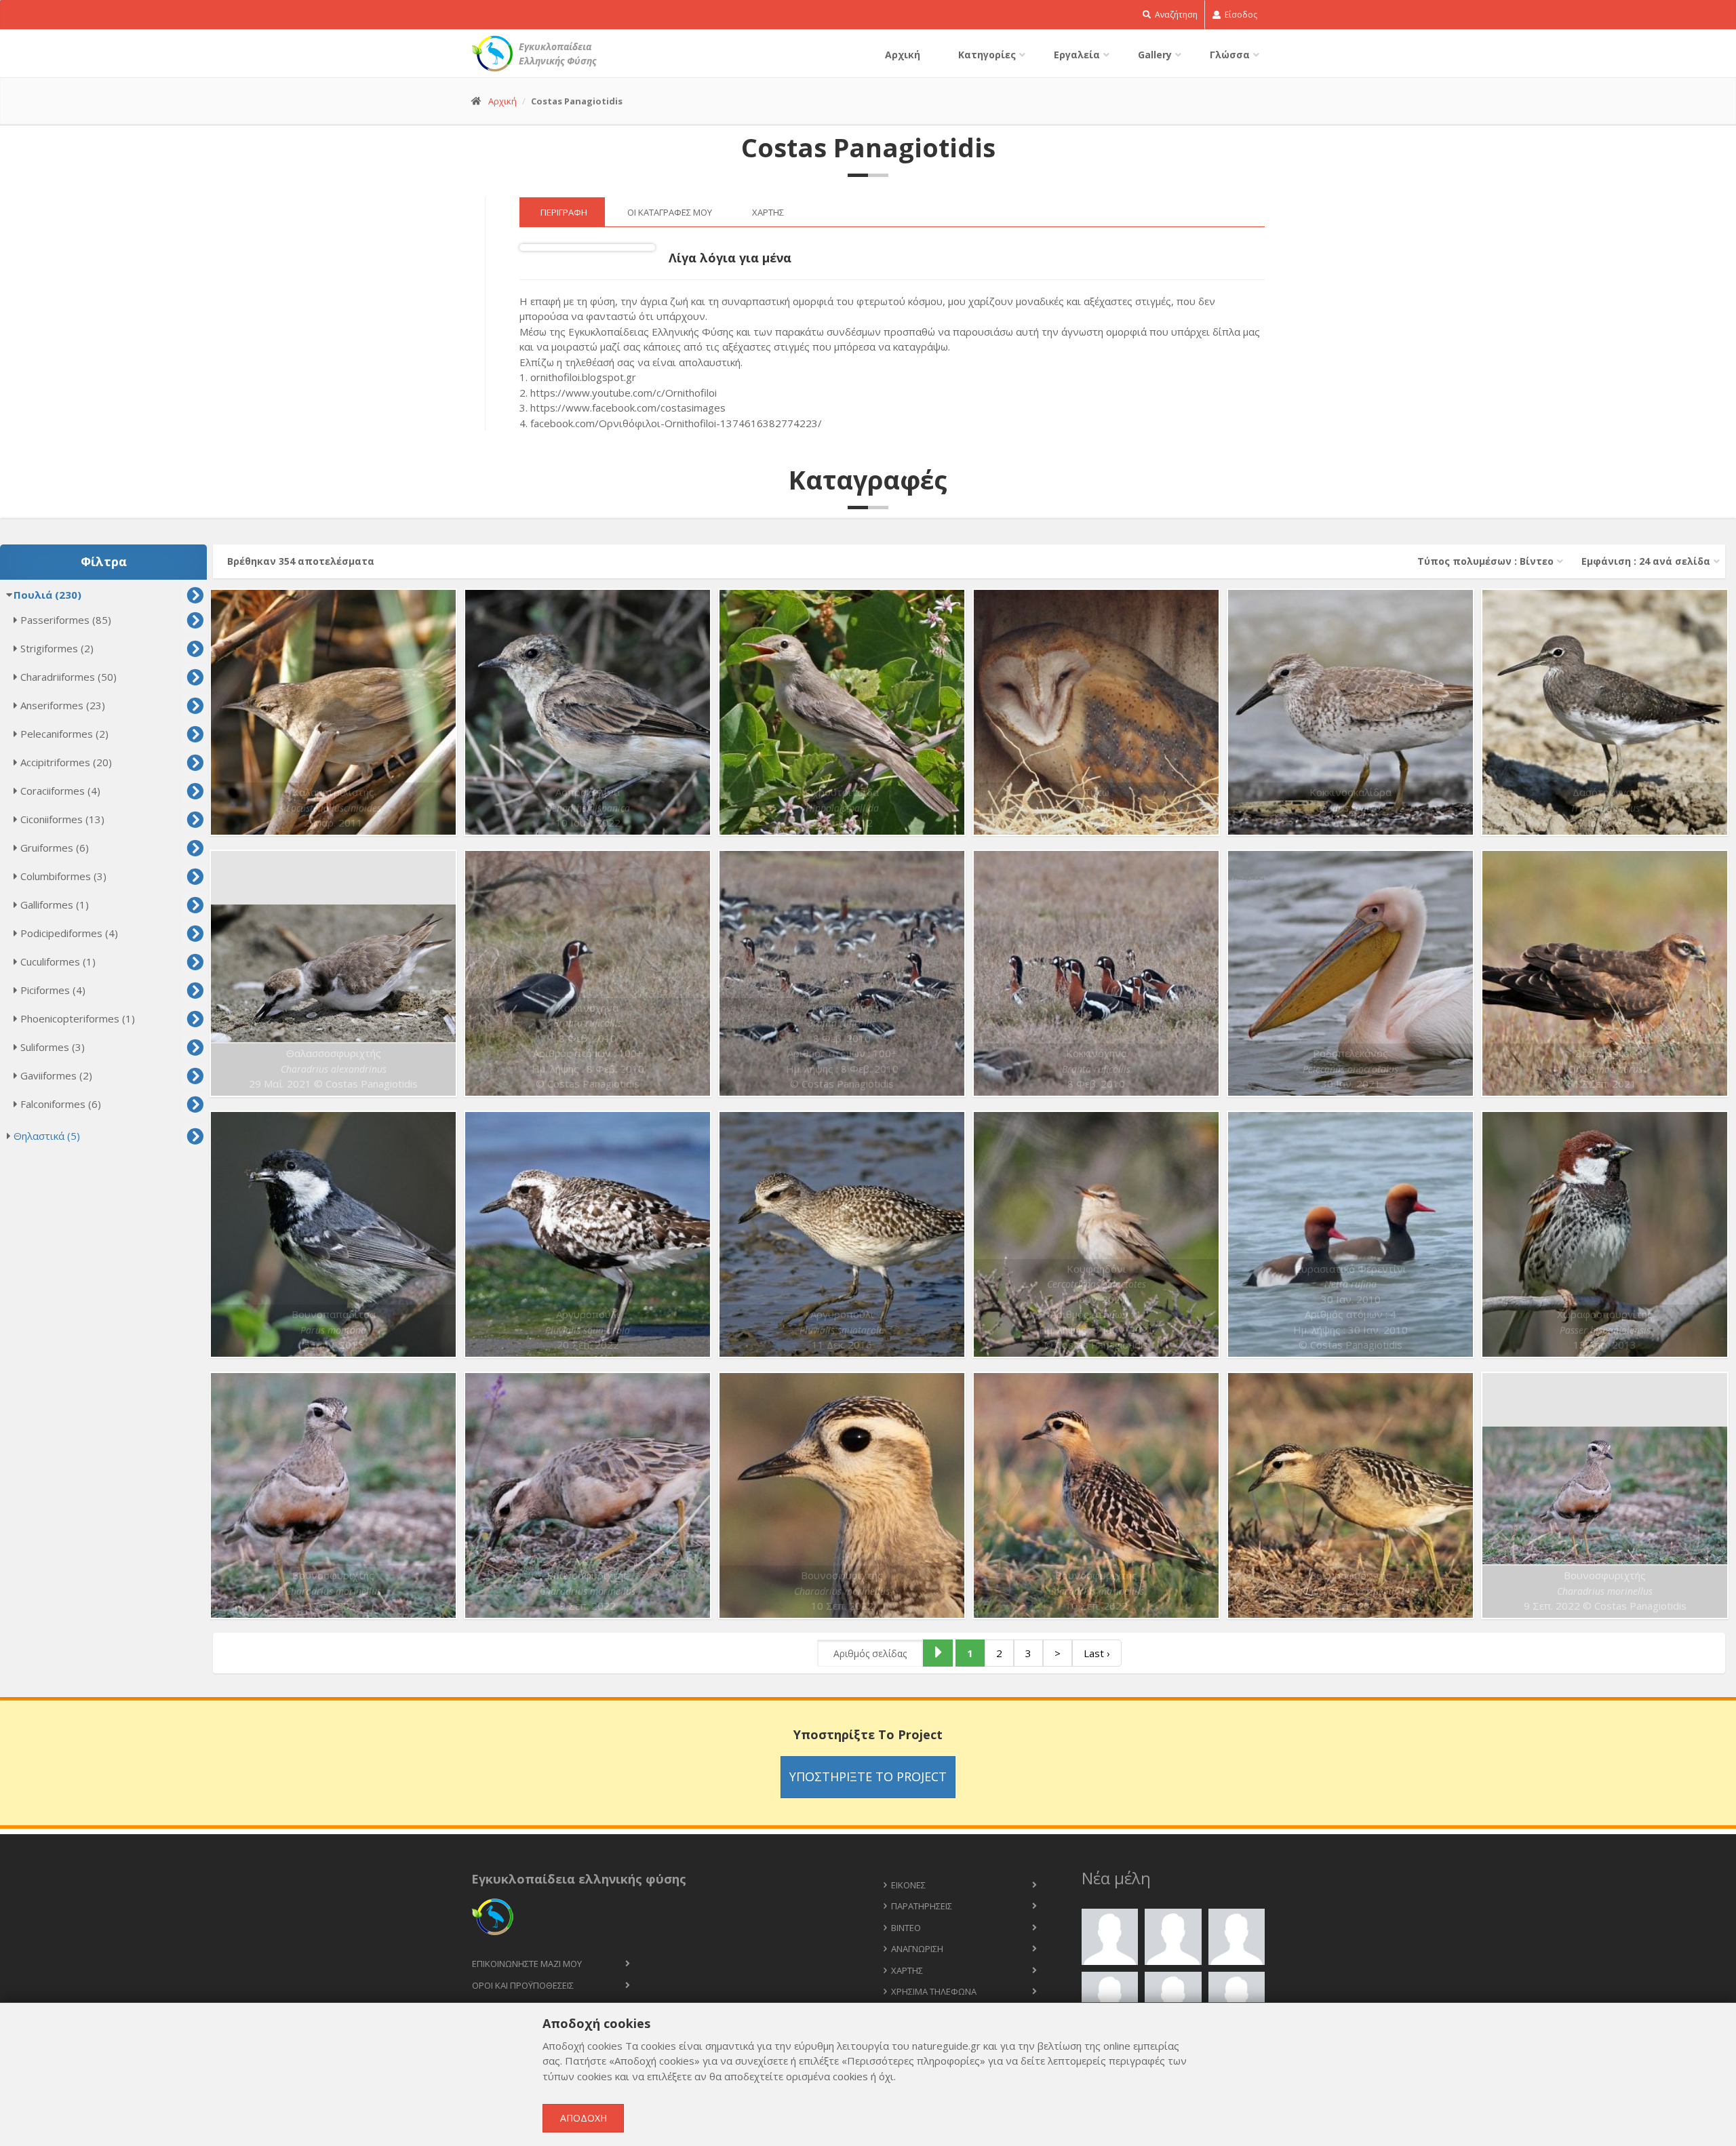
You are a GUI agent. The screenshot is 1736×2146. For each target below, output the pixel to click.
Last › (1097, 1653)
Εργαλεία (1077, 55)
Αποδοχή (584, 2118)
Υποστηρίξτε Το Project (868, 1776)
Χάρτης (907, 1970)
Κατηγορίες (987, 55)
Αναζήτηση (1175, 15)
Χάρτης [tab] (768, 212)
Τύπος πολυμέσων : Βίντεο (1485, 561)
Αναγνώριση (917, 1949)
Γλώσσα (1230, 55)
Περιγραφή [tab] (564, 212)
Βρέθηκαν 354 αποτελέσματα (301, 561)
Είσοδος (1240, 15)
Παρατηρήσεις (922, 1906)
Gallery (1155, 55)
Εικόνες (908, 1885)
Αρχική (903, 55)
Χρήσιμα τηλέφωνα (934, 1991)
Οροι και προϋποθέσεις (523, 1985)
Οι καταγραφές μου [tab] (670, 212)
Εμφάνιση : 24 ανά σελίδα (1646, 561)
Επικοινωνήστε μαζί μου (527, 1964)
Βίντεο (906, 1928)
